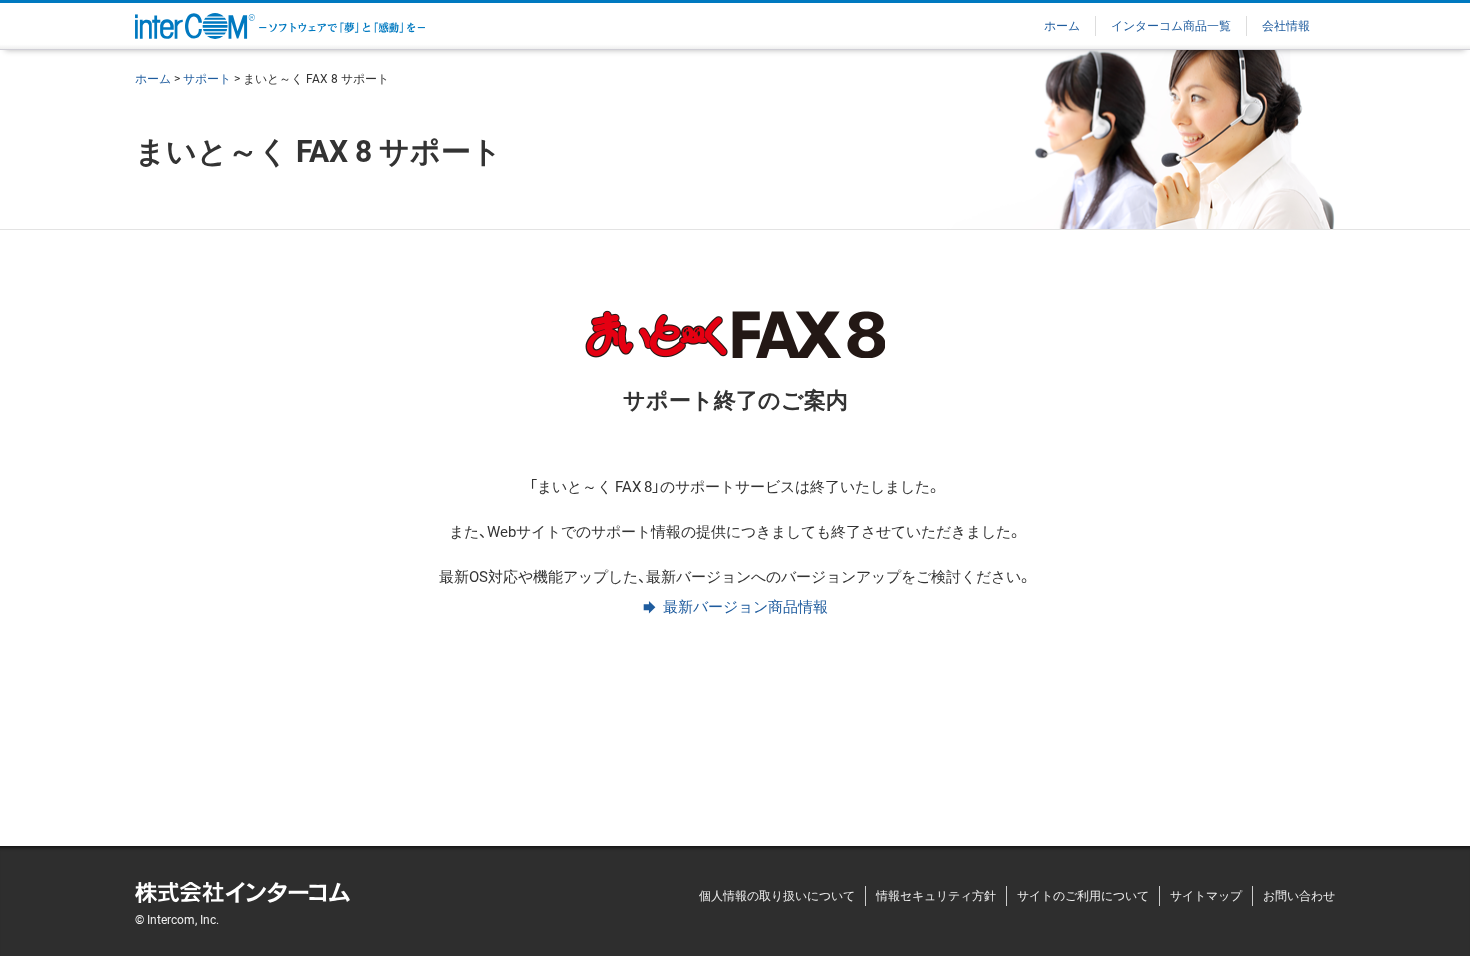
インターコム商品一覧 (1171, 25)
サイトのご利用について (1083, 895)
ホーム (1062, 25)
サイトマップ (1206, 895)
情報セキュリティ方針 (936, 895)
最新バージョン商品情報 (745, 606)
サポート (207, 78)
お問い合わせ (1299, 895)
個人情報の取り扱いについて (777, 895)
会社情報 (1286, 25)
